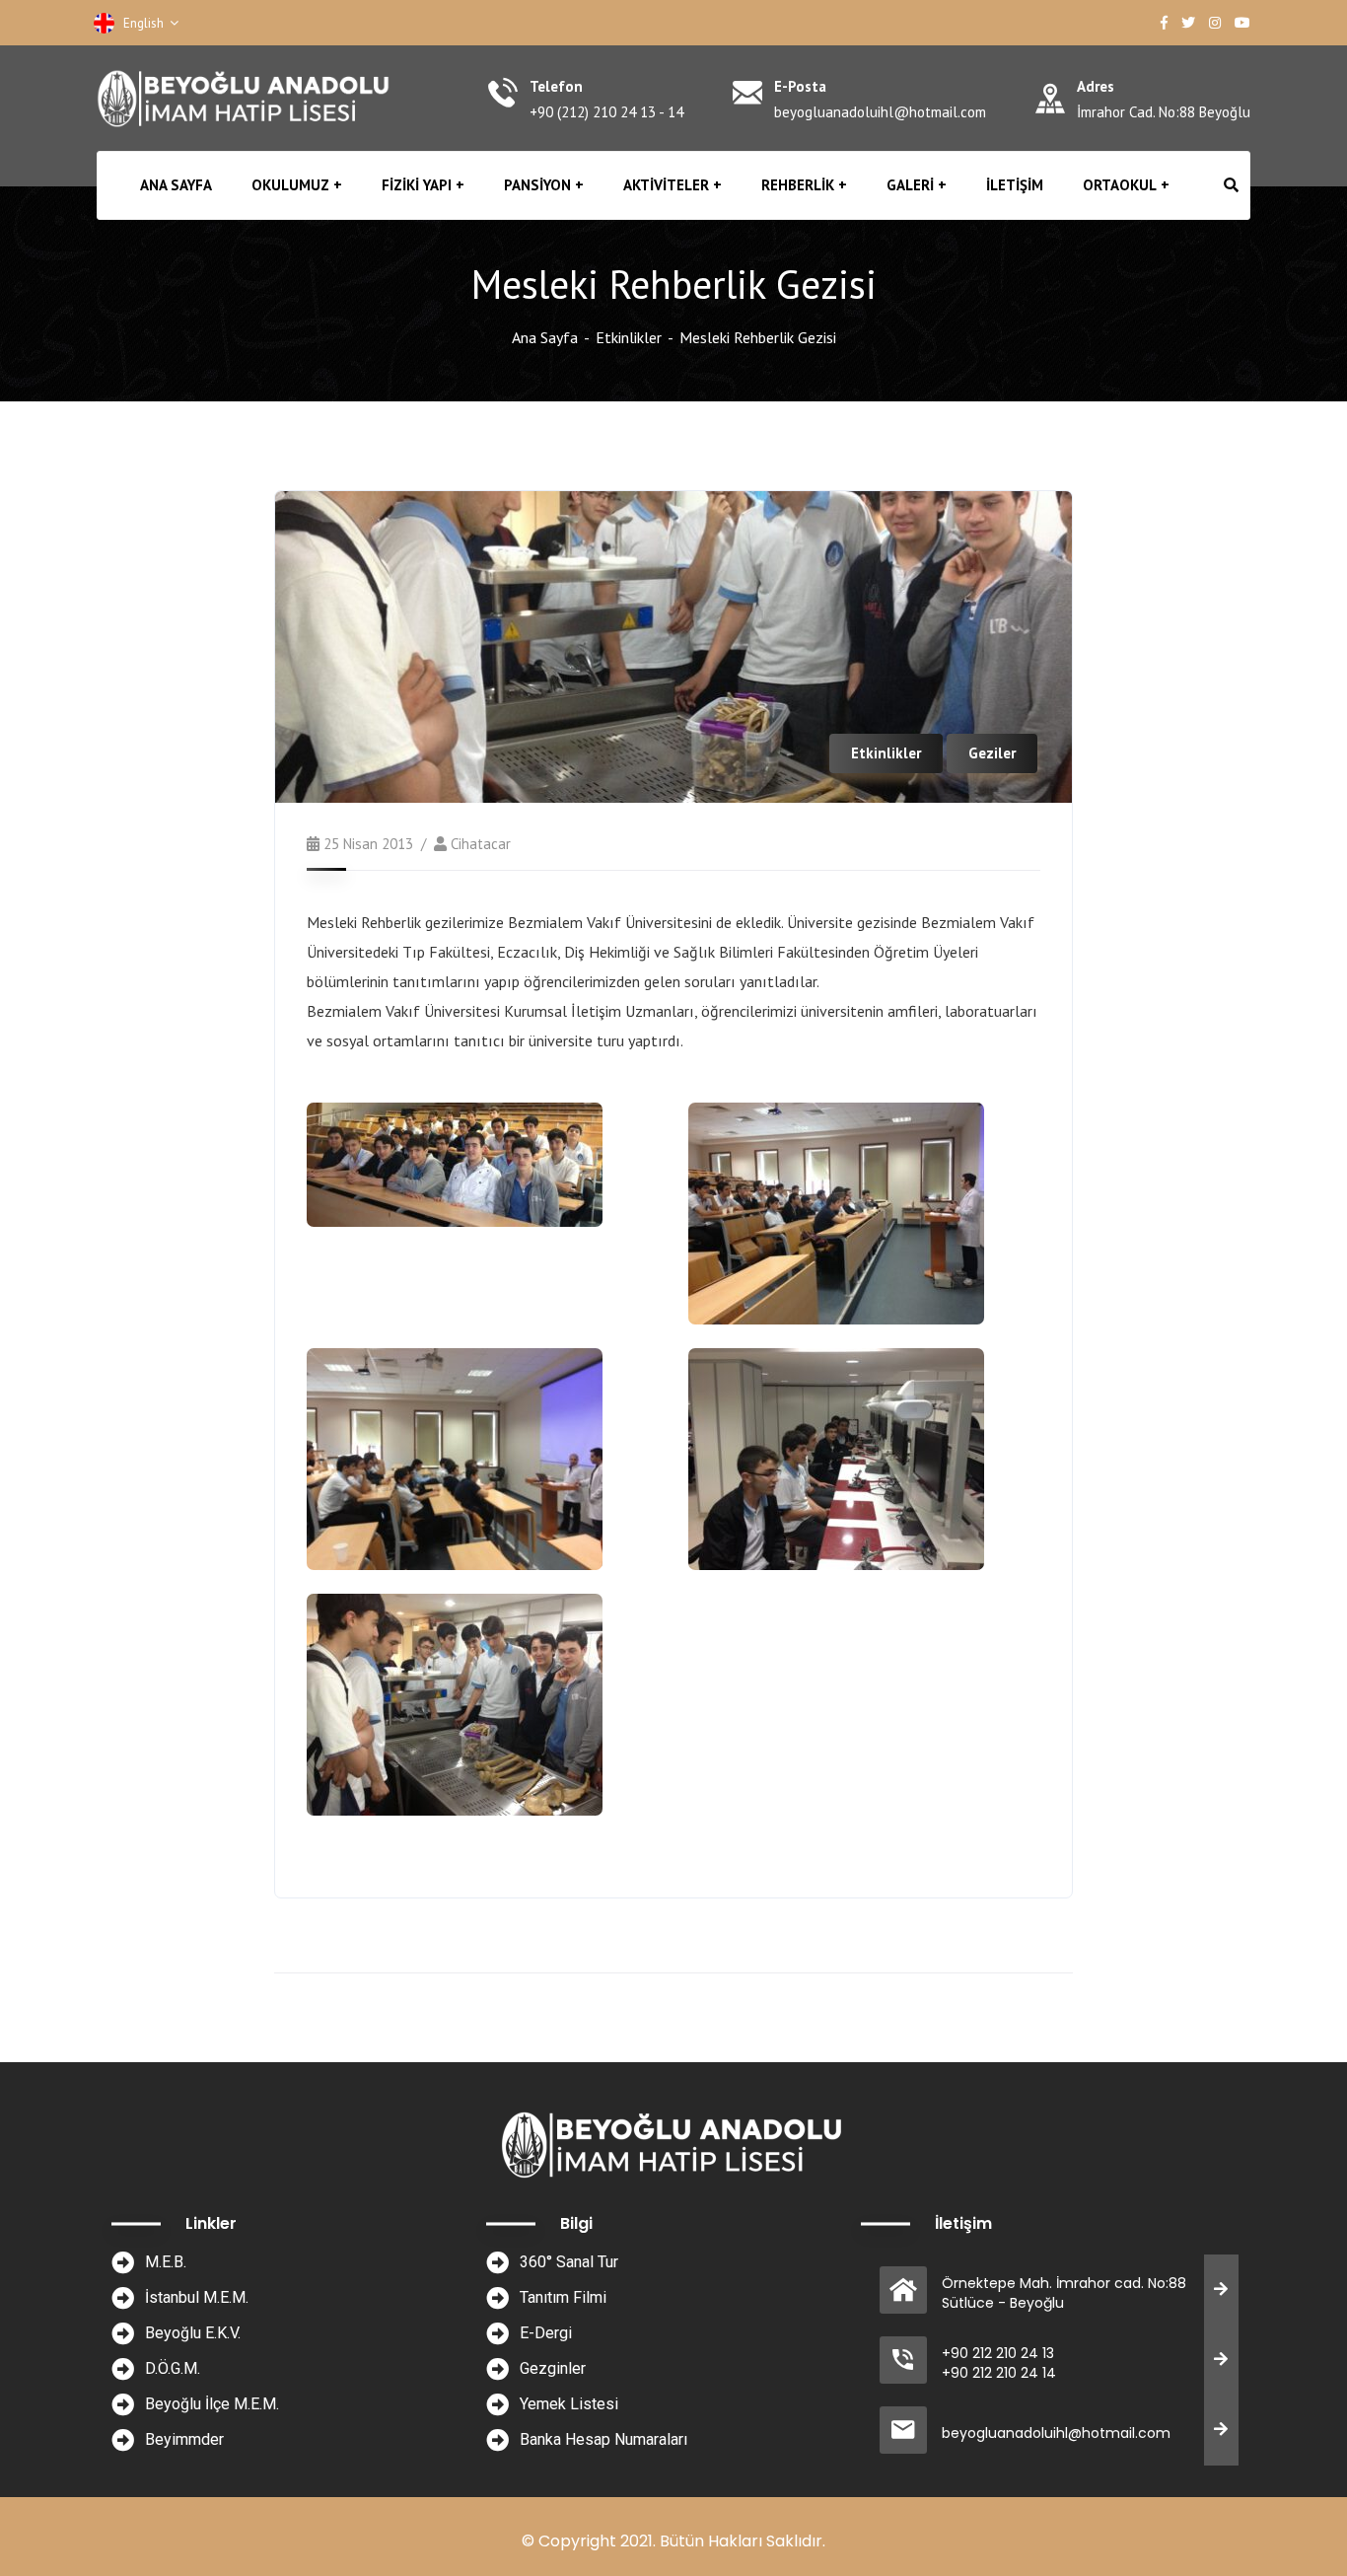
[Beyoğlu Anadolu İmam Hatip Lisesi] (245, 99)
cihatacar (481, 844)
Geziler (992, 753)
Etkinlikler (629, 337)
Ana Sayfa (545, 337)
